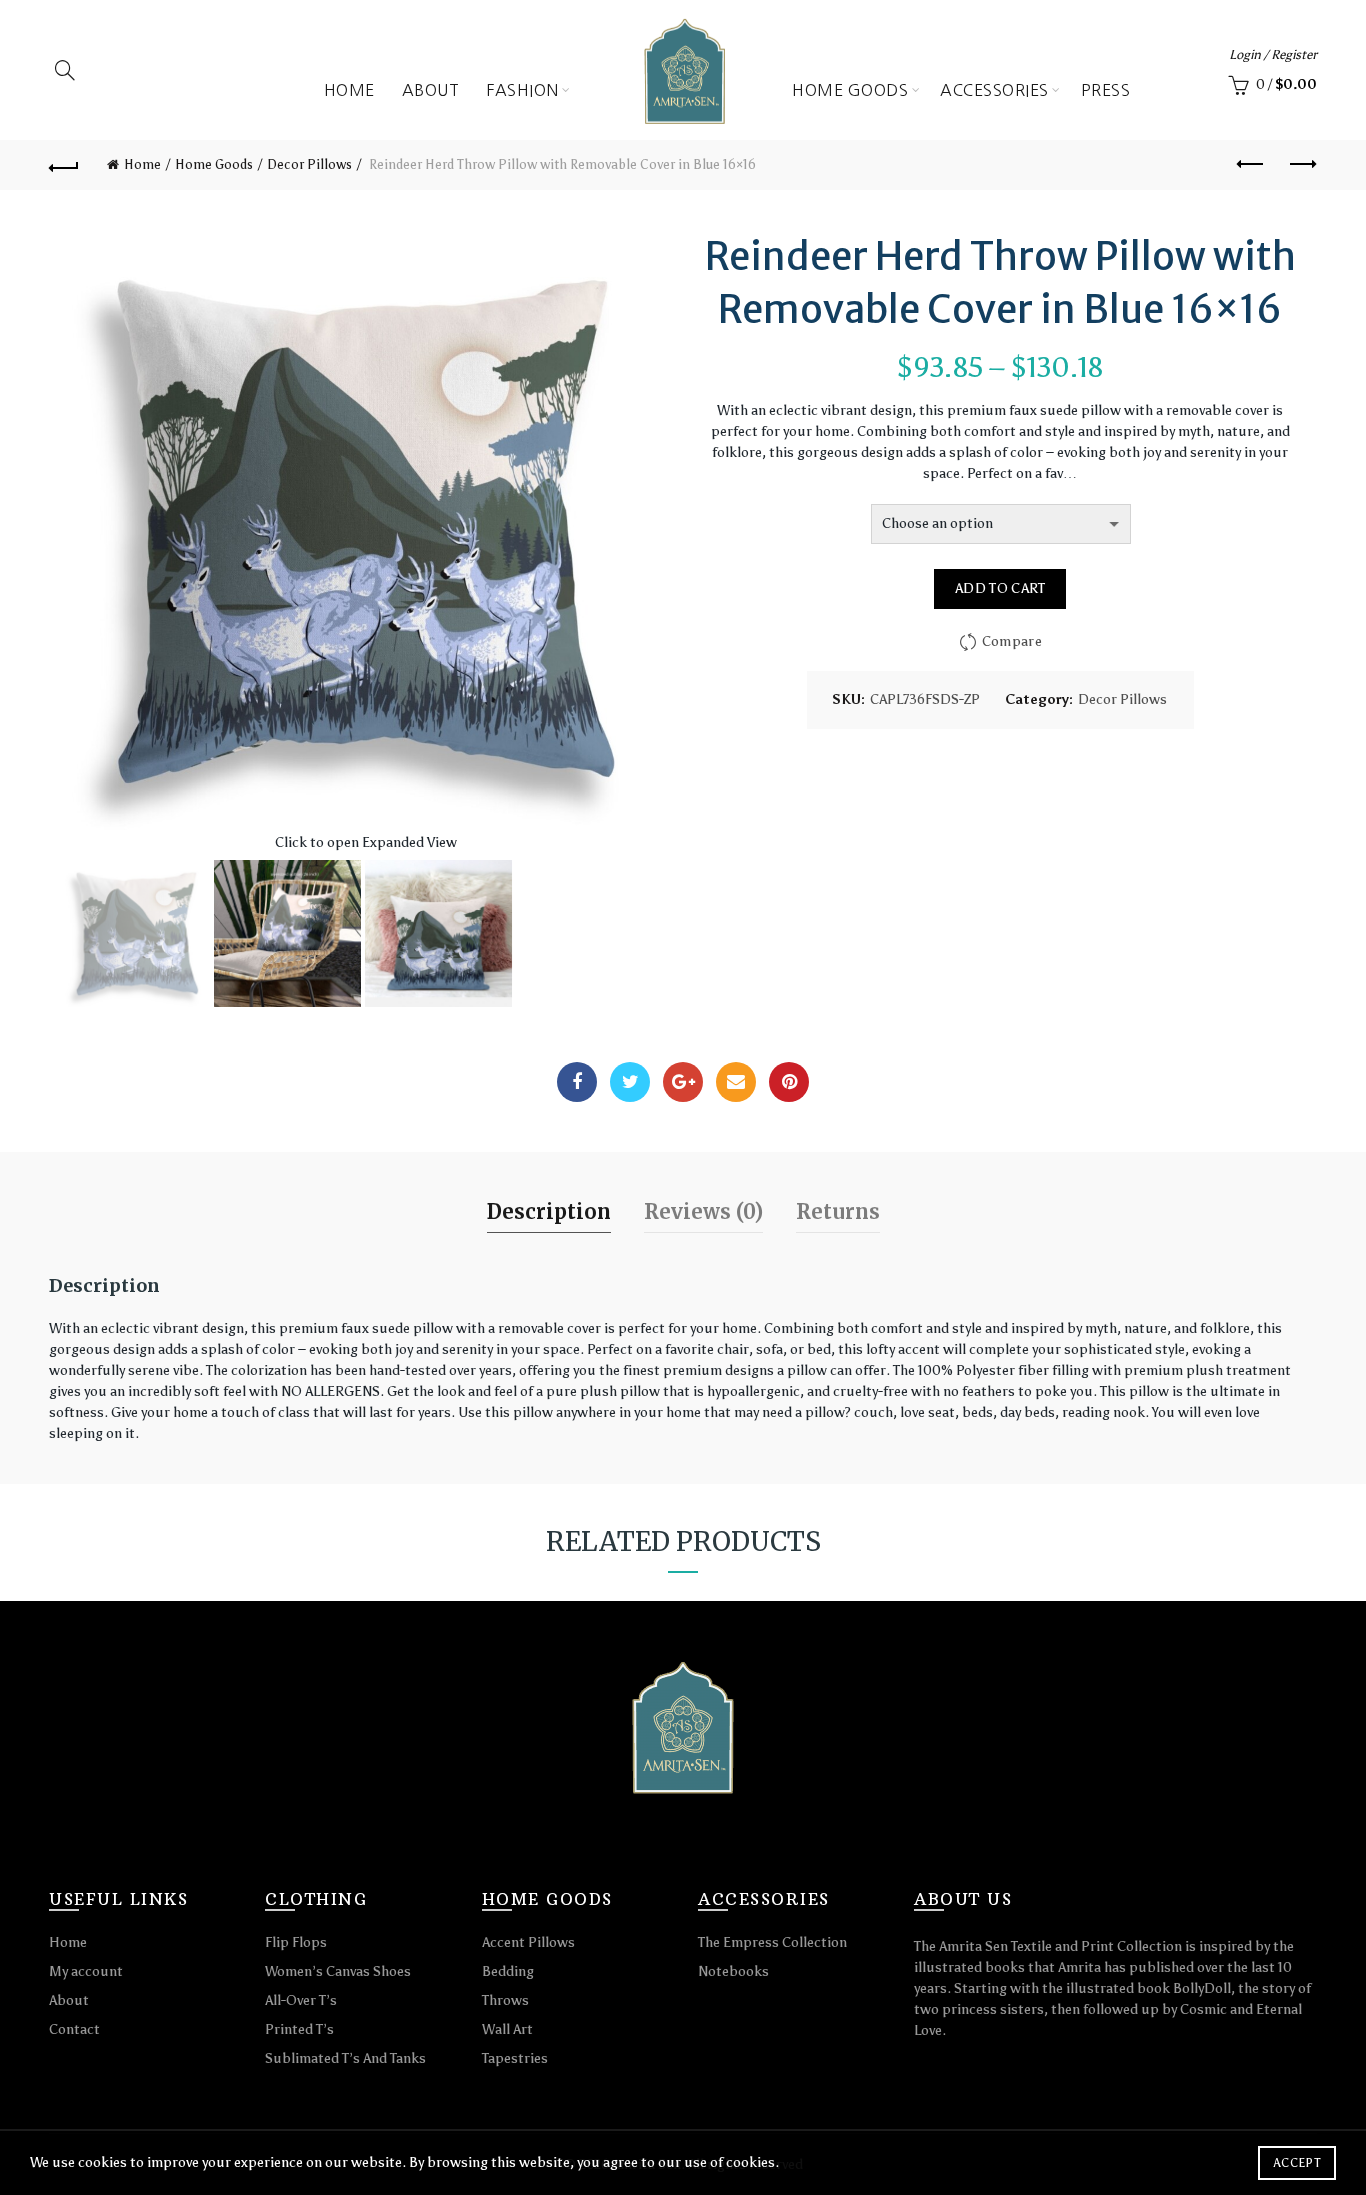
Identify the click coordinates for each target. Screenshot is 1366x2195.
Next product (1302, 165)
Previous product (1252, 165)
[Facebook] (577, 1082)
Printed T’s (299, 2029)
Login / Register (1273, 54)
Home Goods (850, 90)
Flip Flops (296, 1942)
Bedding (508, 1971)
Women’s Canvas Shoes (338, 1971)
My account (86, 1971)
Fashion (522, 90)
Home (349, 90)
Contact (74, 2029)
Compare (1012, 641)
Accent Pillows (528, 1942)
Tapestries (515, 2058)
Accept (1297, 2163)
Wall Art (507, 2029)
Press (1106, 90)
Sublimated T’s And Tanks (345, 2058)
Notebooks (733, 1971)
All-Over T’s (301, 2000)
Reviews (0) (703, 1211)
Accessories (994, 90)
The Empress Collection (772, 1942)
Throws (505, 2000)
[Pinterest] (789, 1082)
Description (549, 1211)
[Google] (683, 1082)
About (431, 90)
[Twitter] (630, 1082)
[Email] (736, 1082)
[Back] (64, 165)
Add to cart (1000, 588)
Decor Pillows (309, 164)
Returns (838, 1211)
